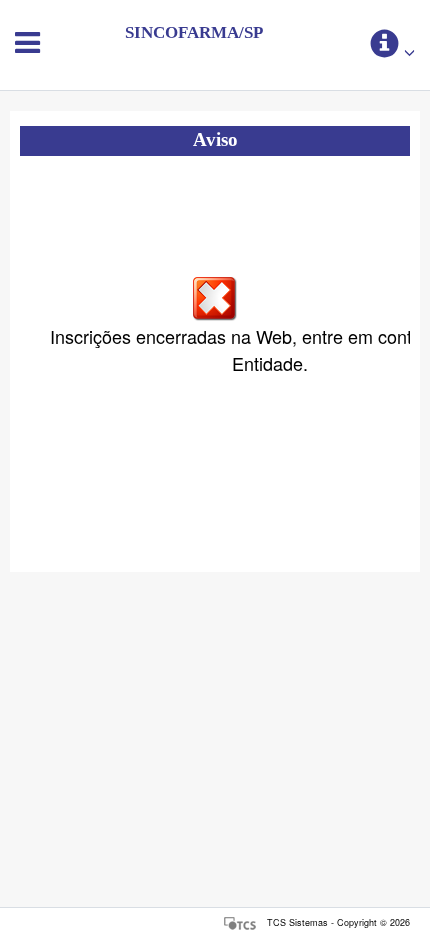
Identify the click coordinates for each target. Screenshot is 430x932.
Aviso (215, 139)
